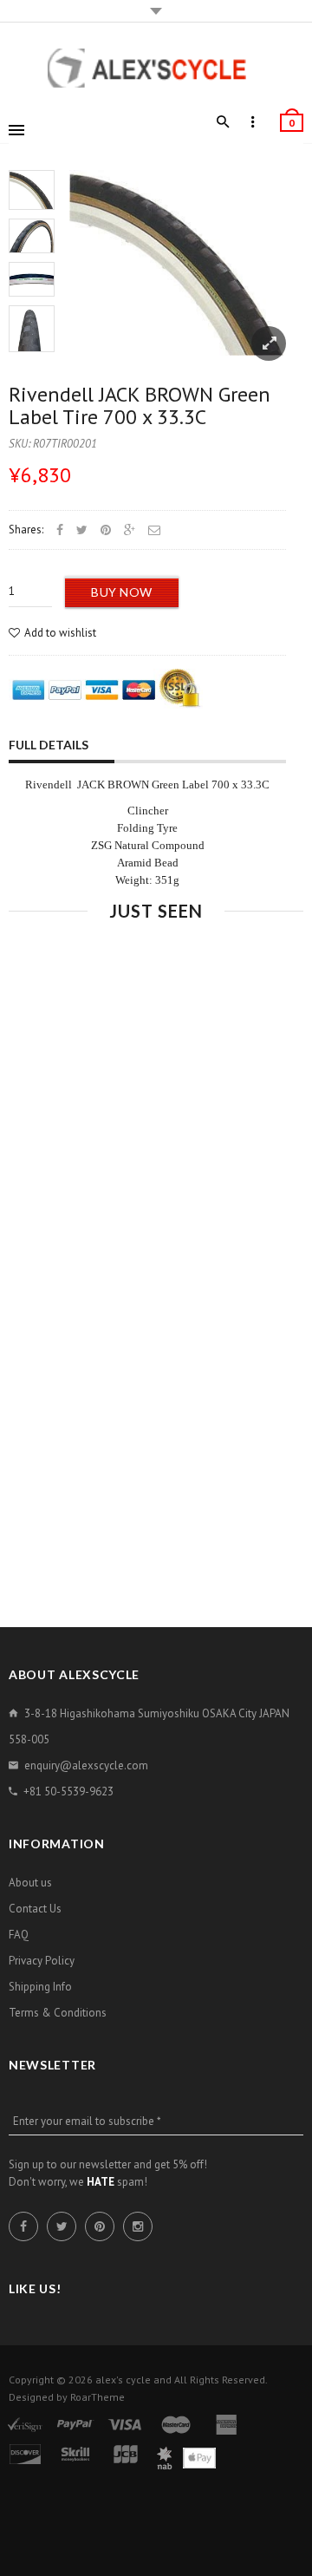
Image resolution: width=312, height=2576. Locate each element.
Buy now (122, 592)
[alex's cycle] (156, 68)
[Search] (223, 122)
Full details (49, 745)
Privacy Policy (42, 1961)
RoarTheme (97, 2397)
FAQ (19, 1935)
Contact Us (35, 1909)
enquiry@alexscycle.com (86, 1765)
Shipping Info (40, 1987)
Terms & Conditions (58, 2013)
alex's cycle (123, 2380)
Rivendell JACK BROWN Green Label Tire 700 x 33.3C (140, 405)
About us (30, 1883)
